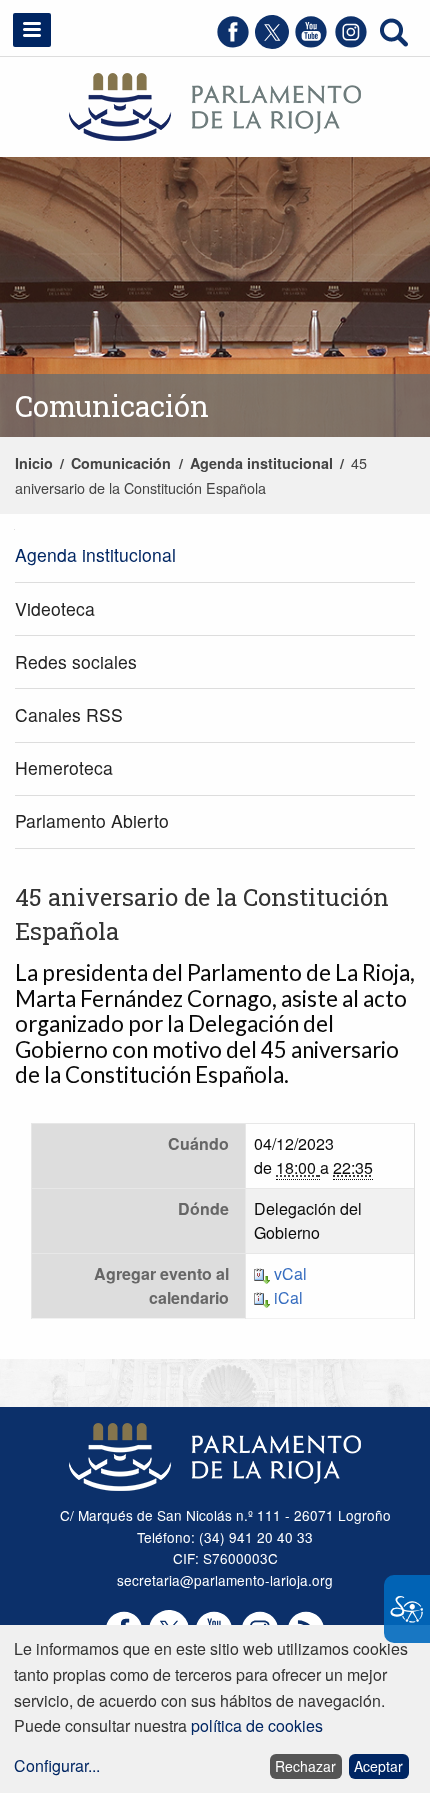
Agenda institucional (261, 463)
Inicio (34, 463)
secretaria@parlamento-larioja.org (225, 1580)
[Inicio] (215, 104)
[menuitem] (215, 556)
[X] (272, 42)
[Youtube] (311, 42)
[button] (32, 30)
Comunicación (121, 463)
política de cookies (257, 1725)
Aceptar (378, 1766)
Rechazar (305, 1766)
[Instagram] (351, 42)
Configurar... (57, 1765)
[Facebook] (233, 42)
